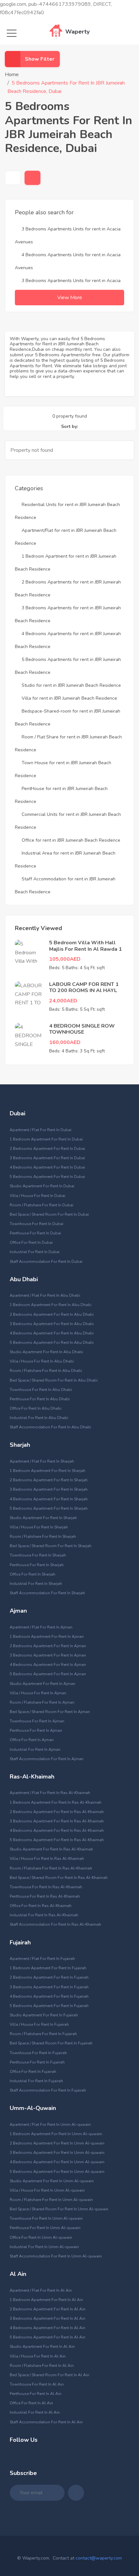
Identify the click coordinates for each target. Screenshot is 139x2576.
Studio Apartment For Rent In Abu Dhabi (46, 1352)
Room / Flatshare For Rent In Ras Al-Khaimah (51, 1868)
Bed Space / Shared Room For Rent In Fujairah (51, 2043)
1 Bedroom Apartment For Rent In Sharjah (48, 1471)
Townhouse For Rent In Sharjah (38, 1555)
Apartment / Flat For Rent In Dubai (41, 1130)
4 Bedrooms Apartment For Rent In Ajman (48, 1665)
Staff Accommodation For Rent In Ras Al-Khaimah (55, 1924)
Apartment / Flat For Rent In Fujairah (42, 1959)
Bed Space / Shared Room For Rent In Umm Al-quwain (59, 2209)
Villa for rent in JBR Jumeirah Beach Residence (69, 698)
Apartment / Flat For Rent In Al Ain (41, 2290)
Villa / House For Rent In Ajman (38, 1693)
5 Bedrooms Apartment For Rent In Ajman (48, 1674)
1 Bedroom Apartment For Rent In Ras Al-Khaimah (56, 1802)
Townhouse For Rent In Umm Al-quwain (46, 2218)
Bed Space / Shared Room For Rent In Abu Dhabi (54, 1380)
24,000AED (63, 1001)
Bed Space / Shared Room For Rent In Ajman (50, 1712)
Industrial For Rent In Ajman (35, 1749)
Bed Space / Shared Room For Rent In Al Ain (49, 2375)
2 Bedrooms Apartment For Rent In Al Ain (48, 2309)
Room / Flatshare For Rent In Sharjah (43, 1536)
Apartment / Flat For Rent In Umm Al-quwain (50, 2125)
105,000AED (65, 959)
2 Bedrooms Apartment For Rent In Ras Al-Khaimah (57, 1812)
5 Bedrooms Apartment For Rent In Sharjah (49, 1508)
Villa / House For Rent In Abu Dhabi (42, 1361)
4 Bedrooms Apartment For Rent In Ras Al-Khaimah (57, 1831)
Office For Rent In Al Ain (31, 2403)
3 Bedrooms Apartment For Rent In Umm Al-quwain (57, 2153)
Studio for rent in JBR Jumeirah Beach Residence (71, 685)
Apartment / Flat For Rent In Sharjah (42, 1461)
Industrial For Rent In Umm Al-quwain (44, 2247)
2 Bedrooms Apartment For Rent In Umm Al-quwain (57, 2143)
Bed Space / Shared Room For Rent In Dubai (49, 1214)
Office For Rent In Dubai (31, 1242)
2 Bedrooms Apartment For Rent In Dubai (47, 1149)
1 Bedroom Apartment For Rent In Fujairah (48, 1968)
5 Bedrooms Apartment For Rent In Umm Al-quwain (57, 2172)
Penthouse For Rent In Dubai (35, 1233)
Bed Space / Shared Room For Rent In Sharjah (51, 1546)
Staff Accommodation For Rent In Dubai (46, 1262)
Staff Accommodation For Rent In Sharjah (47, 1593)
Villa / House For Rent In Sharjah (39, 1527)
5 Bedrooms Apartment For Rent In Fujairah (49, 2006)
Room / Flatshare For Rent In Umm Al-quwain (51, 2200)
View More (70, 298)
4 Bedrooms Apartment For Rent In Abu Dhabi (52, 1333)
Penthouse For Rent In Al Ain (36, 2394)
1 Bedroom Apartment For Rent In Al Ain (46, 2300)
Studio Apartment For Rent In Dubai (42, 1186)
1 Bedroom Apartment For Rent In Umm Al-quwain (56, 2134)
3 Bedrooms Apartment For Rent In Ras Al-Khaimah (57, 1821)
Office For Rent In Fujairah (33, 2072)
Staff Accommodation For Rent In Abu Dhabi (50, 1427)
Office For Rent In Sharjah (32, 1574)
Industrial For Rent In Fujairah (36, 2081)
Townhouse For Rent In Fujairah (38, 2053)
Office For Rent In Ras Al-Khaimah (41, 1906)
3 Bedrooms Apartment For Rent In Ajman (48, 1655)
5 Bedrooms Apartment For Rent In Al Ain (48, 2337)
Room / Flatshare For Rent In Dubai (42, 1205)
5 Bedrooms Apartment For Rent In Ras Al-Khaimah (57, 1840)
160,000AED (65, 1042)
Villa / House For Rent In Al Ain (38, 2356)
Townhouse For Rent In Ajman (37, 1721)
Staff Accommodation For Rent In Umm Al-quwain (56, 2256)
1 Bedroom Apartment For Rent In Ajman (47, 1637)
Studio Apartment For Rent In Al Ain (42, 2347)
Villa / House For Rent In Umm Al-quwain (47, 2190)
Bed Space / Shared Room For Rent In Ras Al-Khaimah (59, 1878)
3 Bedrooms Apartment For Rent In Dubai (47, 1158)
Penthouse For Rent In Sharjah (37, 1565)
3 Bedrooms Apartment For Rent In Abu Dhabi (52, 1324)
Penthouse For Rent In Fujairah (37, 2062)
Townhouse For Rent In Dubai (37, 1224)
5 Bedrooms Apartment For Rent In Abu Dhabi (52, 1343)
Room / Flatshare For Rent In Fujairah (43, 2034)
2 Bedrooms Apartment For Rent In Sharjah (49, 1480)
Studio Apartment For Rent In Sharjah (43, 1518)
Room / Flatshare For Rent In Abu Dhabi (46, 1371)
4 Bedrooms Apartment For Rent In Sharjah (49, 1499)
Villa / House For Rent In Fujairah (39, 2024)
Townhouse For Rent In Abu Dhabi (41, 1390)
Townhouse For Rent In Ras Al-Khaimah (46, 1887)
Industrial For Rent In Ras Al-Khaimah (44, 1915)
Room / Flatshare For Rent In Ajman (42, 1702)
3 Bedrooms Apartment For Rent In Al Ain (48, 2318)
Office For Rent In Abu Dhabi (36, 1408)
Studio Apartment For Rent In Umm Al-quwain (52, 2181)
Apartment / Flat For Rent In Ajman (41, 1627)
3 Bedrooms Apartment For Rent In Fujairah (49, 1987)
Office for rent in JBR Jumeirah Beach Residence (71, 840)
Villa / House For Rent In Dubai (37, 1196)
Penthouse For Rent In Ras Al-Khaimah (45, 1896)
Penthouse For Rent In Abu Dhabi (40, 1399)
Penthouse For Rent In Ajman (36, 1730)
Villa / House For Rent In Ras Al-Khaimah (47, 1859)
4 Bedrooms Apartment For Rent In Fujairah (49, 1996)
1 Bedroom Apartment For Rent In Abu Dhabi (51, 1305)
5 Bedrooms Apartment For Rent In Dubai (47, 1177)
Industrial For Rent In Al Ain (35, 2412)
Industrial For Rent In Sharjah (36, 1584)
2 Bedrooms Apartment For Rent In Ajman (48, 1646)
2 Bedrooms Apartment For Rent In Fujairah (49, 1977)
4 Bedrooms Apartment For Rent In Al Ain (48, 2328)
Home (12, 75)
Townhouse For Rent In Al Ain (37, 2384)
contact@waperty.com (99, 2558)
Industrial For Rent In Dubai (35, 1252)
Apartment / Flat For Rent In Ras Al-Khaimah (50, 1793)
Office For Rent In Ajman (32, 1740)
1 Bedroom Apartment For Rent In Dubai (46, 1139)
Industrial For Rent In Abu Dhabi (39, 1418)
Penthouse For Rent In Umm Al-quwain (45, 2228)
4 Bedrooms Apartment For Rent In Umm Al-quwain (57, 2162)
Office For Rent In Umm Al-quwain (41, 2237)
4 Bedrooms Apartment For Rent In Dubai (47, 1167)
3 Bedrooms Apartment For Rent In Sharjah (49, 1489)
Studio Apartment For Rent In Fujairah (44, 2015)
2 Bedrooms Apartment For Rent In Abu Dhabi (52, 1314)
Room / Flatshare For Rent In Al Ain (42, 2366)
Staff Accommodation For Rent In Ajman (47, 1759)
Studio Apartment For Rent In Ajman (43, 1684)
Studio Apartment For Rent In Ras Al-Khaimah (51, 1849)
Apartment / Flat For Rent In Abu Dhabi (45, 1295)
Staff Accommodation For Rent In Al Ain (46, 2422)
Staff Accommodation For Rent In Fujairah (48, 2090)
